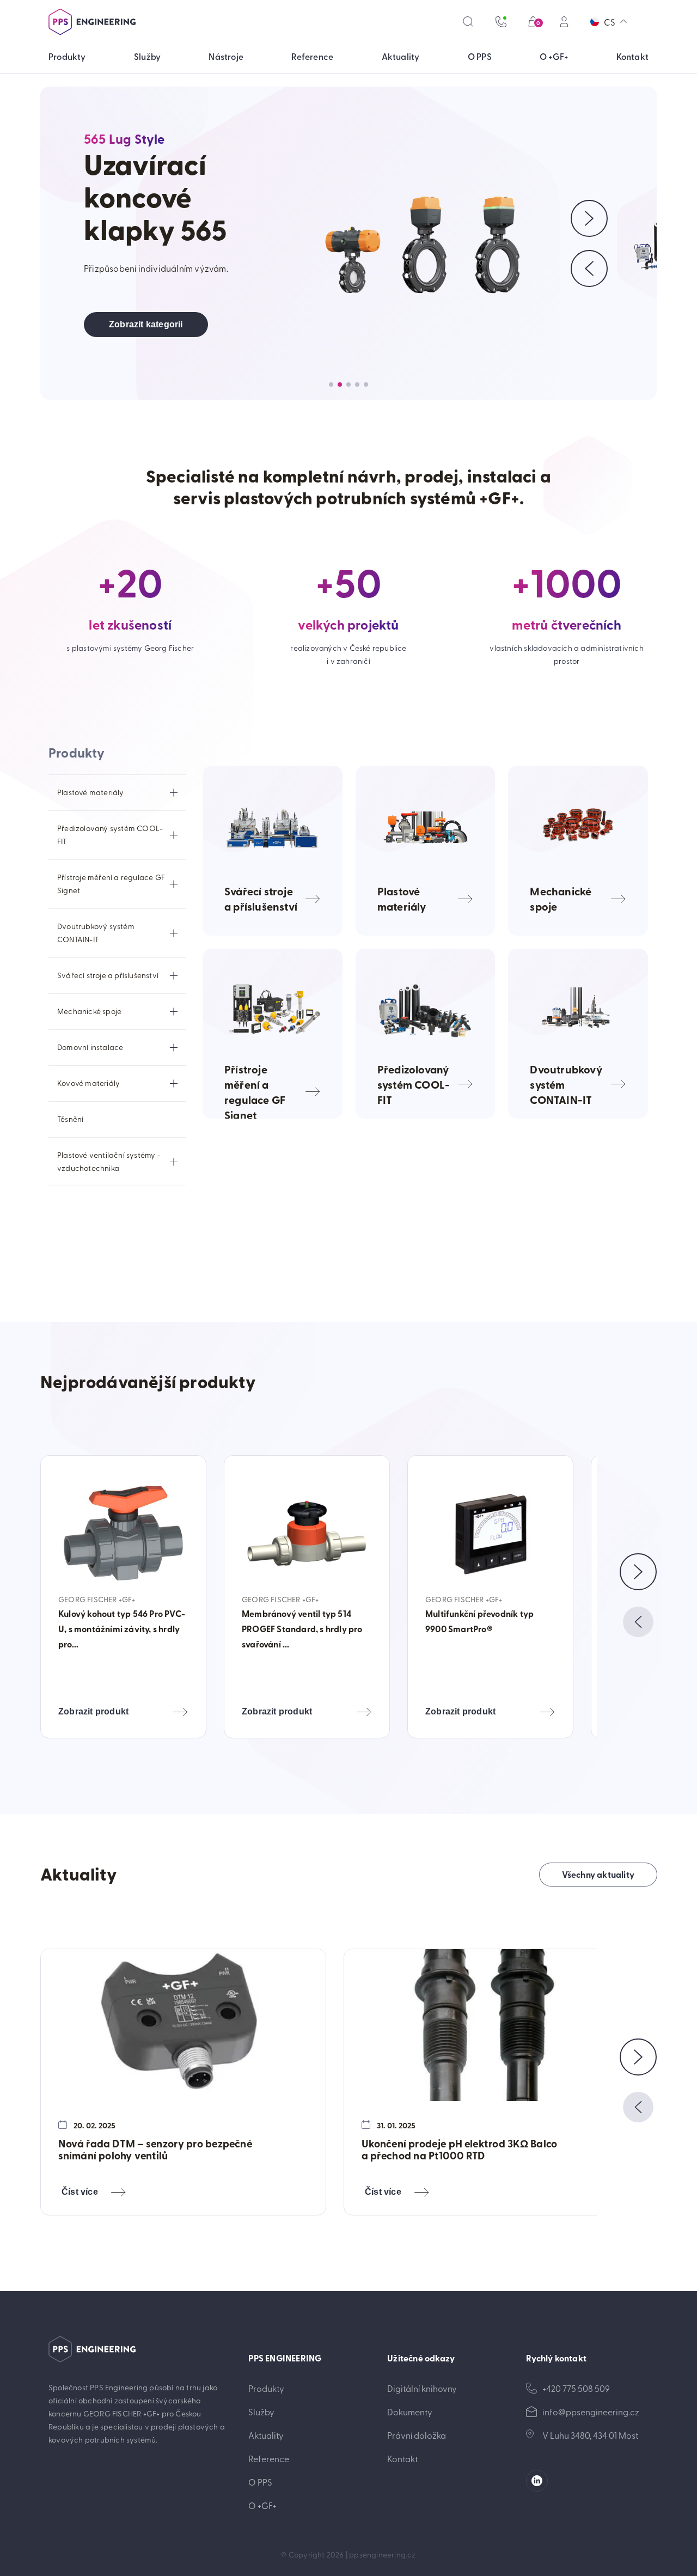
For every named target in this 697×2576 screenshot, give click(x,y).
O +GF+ (262, 2505)
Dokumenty (410, 2412)
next (638, 1572)
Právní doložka (417, 2435)
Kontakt (402, 2458)
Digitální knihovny (422, 2388)
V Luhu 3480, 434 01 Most (590, 2435)
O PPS (260, 2482)
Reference (269, 2458)
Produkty (266, 2388)
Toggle (174, 792)
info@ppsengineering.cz (591, 2412)
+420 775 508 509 (576, 2388)
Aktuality (266, 2435)
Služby (261, 2412)
